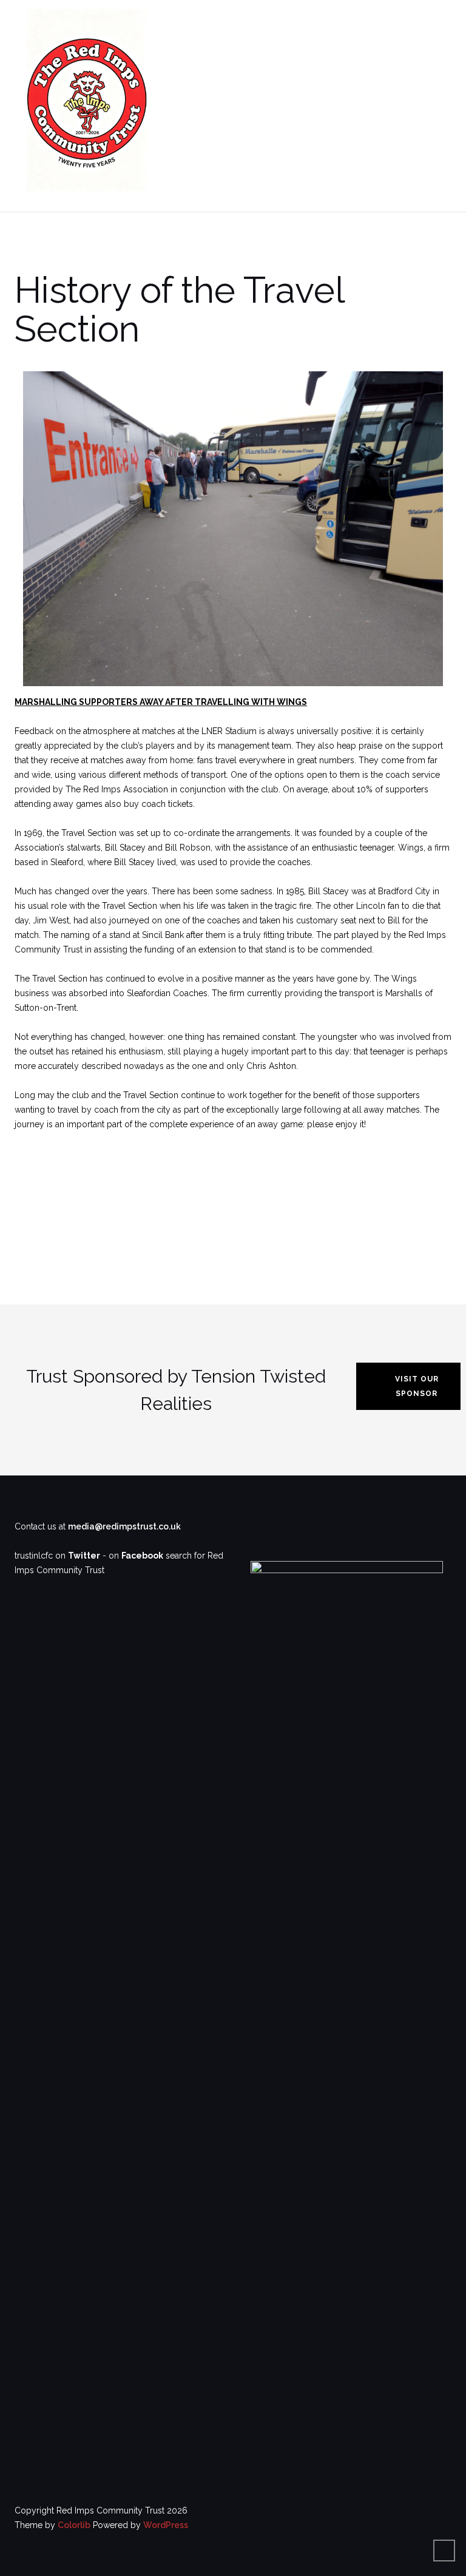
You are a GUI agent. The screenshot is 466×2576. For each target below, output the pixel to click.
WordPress (166, 2525)
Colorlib (74, 2525)
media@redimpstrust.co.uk (124, 1526)
